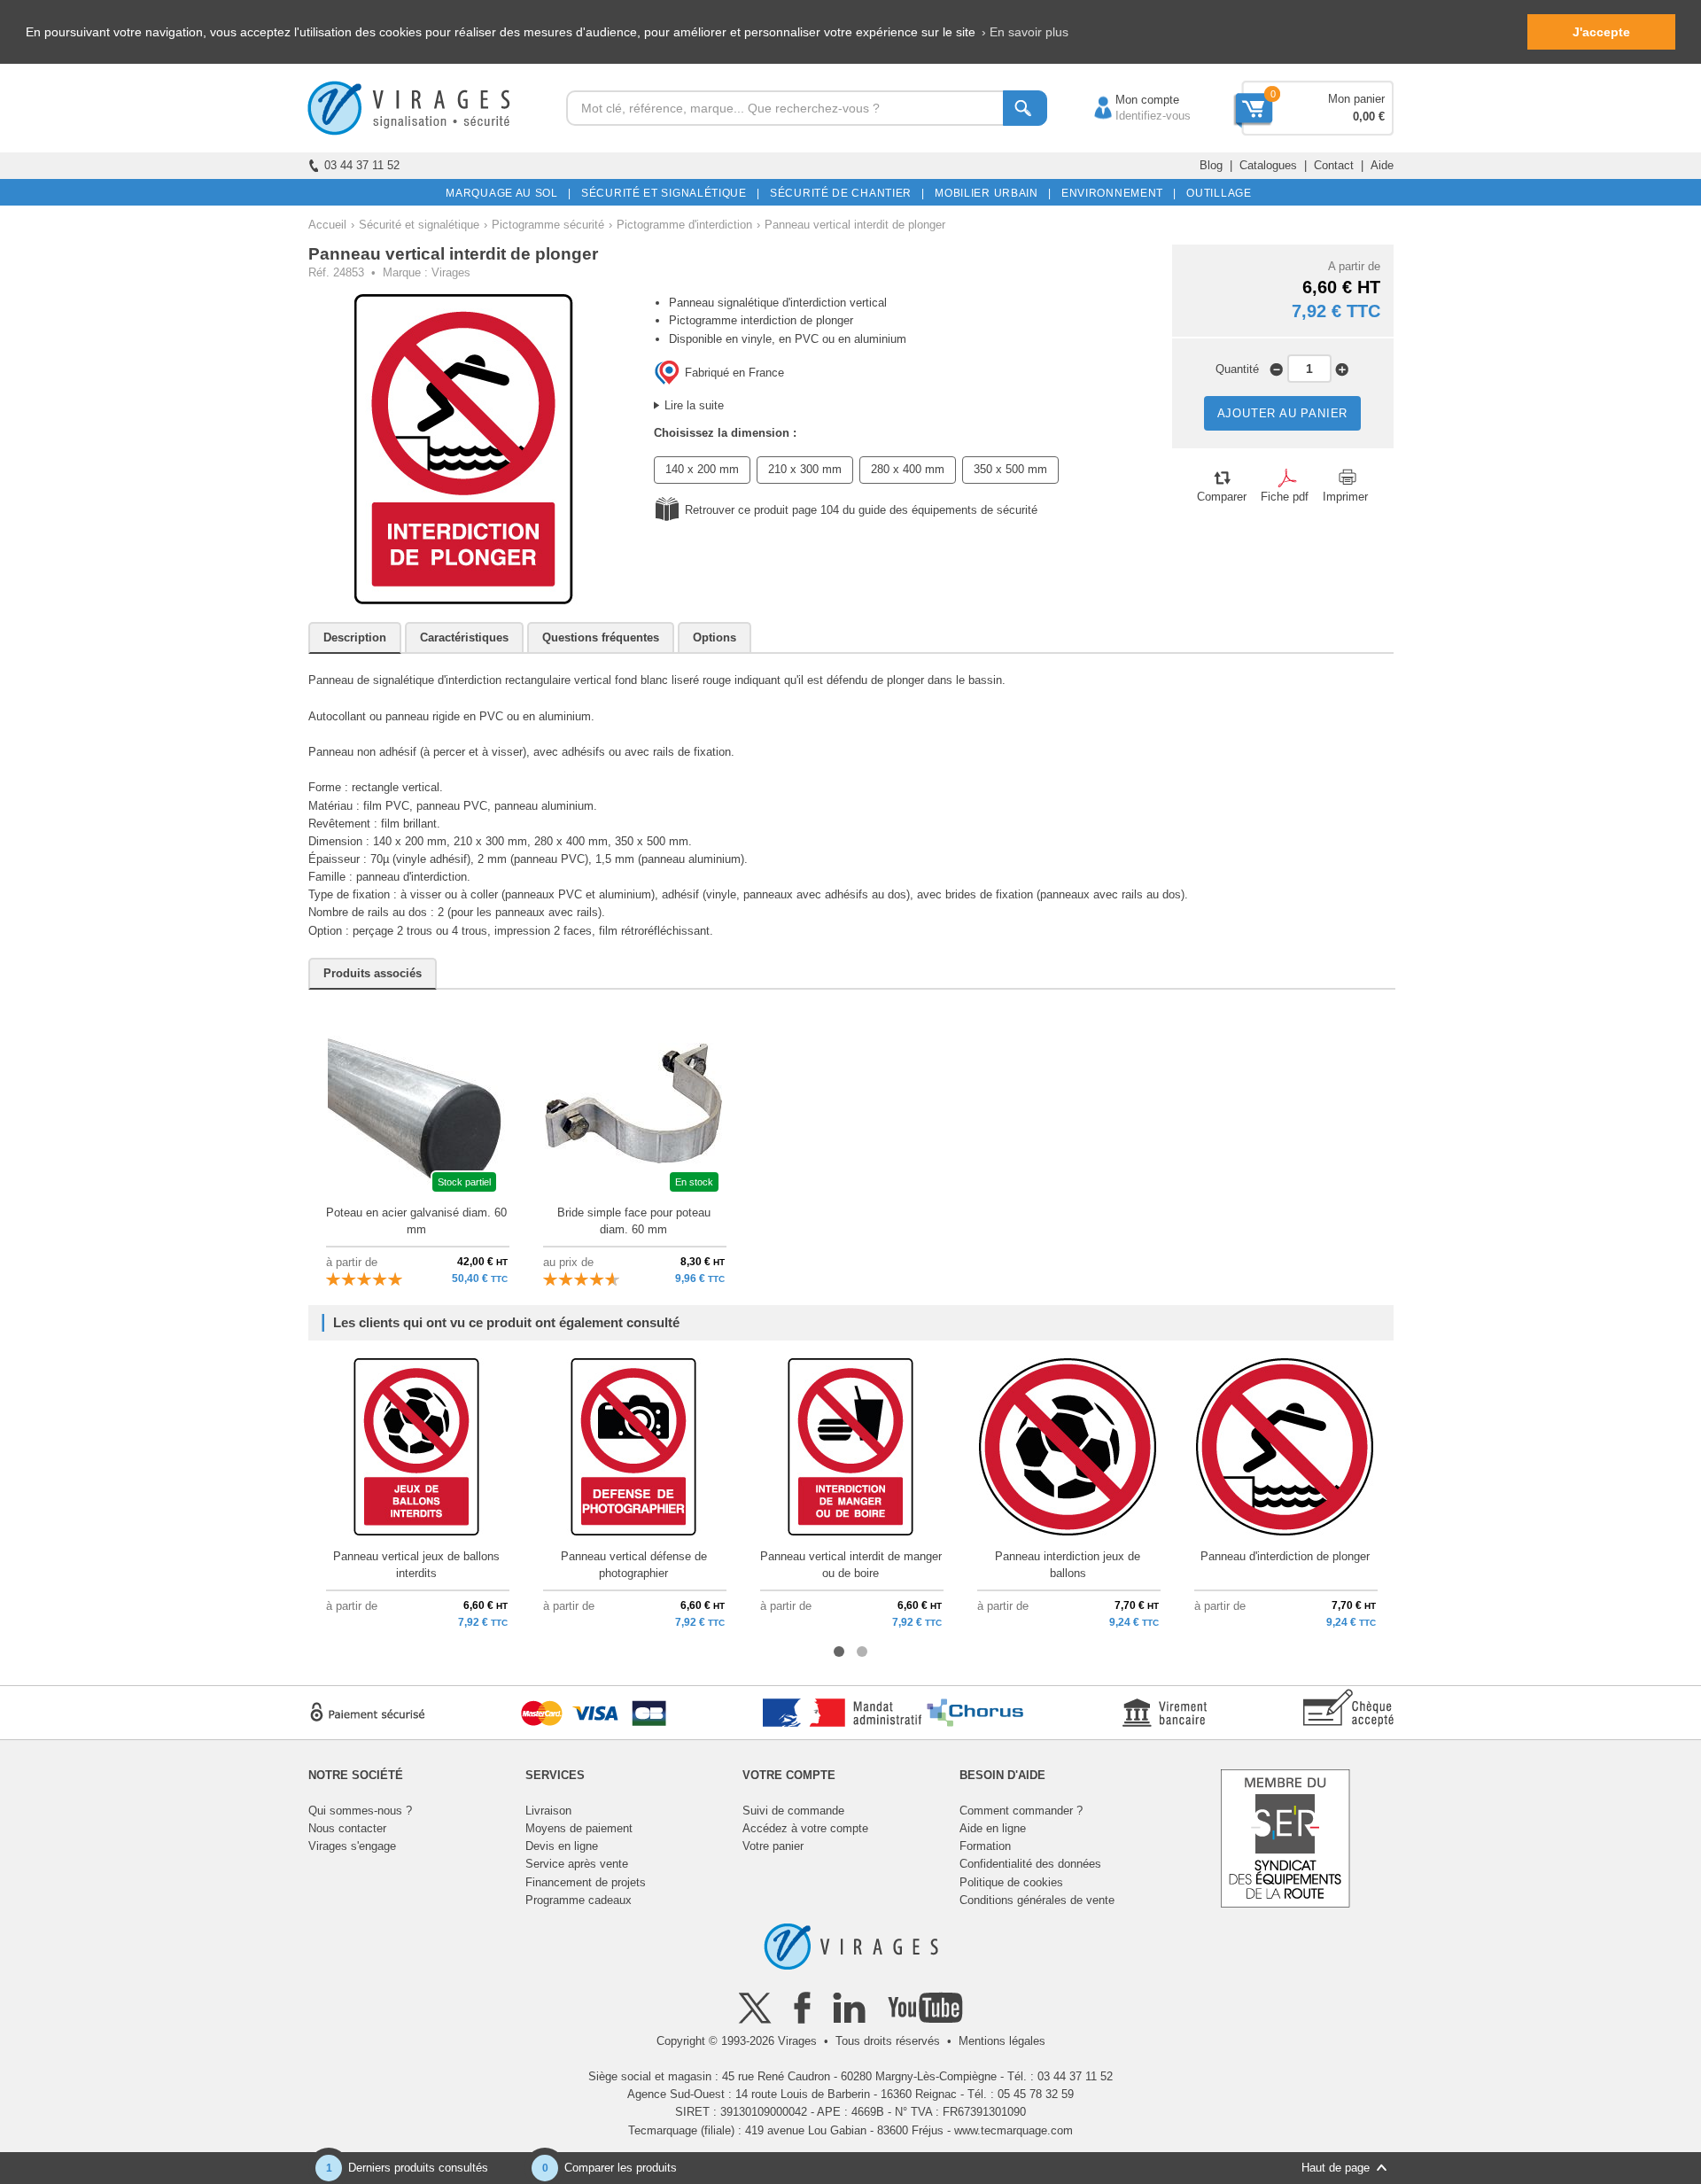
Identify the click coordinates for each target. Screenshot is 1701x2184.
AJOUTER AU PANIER (1283, 413)
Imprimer (1345, 497)
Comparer (1222, 497)
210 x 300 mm (805, 469)
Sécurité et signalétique (419, 225)
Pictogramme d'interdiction (684, 225)
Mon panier (1356, 99)
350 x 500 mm (1010, 469)
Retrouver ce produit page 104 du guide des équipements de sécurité (861, 510)
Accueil (327, 225)
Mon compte (1130, 100)
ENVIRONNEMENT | (1116, 193)
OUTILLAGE (1216, 193)
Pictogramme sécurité (548, 225)
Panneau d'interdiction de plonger (1285, 1556)
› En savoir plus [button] (1025, 32)
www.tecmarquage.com (1014, 2130)
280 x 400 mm (908, 469)
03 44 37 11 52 (362, 165)
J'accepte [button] (1601, 32)
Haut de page (1336, 2168)
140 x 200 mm (702, 469)
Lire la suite (694, 405)
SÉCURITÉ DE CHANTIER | (844, 193)
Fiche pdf (1285, 497)
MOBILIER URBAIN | (990, 193)
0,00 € (1369, 117)
